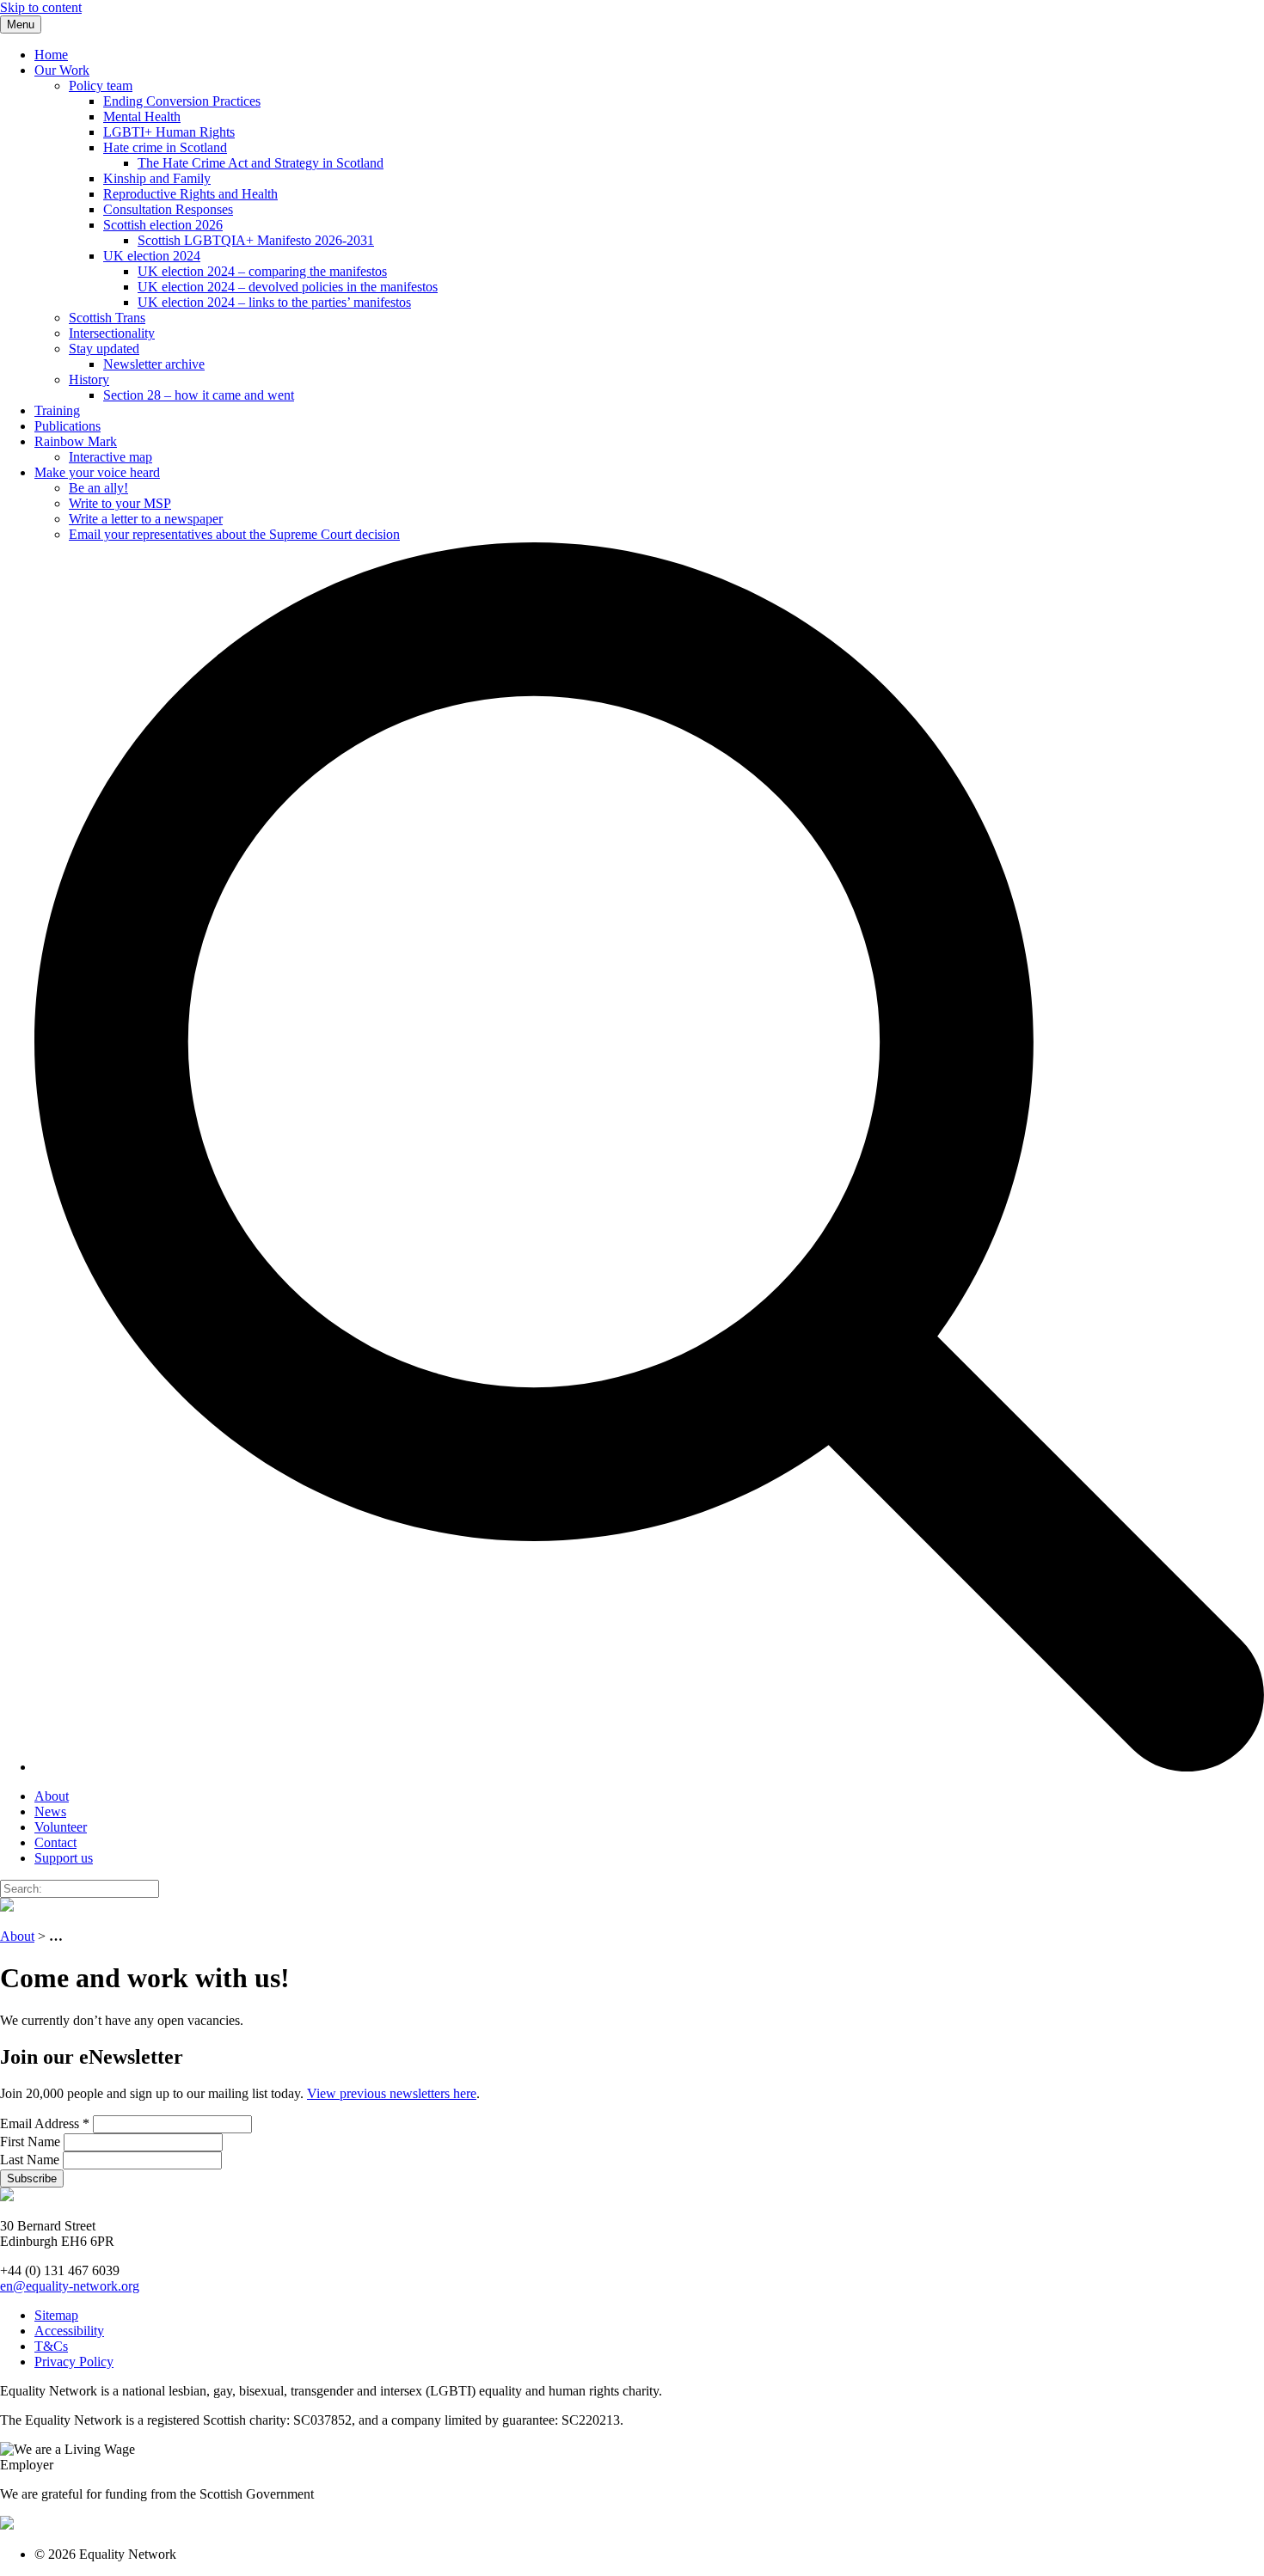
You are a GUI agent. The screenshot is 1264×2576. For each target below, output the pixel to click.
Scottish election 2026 (163, 225)
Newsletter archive (154, 364)
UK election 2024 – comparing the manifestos (262, 271)
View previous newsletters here (392, 2093)
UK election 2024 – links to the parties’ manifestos (274, 302)
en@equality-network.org (70, 2286)
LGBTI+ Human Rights (169, 132)
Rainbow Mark (76, 441)
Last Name (31, 2160)
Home (51, 55)
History (89, 379)
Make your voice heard (97, 472)
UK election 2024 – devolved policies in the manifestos (288, 287)
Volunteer (61, 1827)
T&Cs (51, 2346)
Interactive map (110, 457)
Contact (55, 1842)
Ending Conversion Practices (182, 101)
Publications (67, 426)
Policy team (101, 86)
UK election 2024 (152, 256)
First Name (32, 2142)
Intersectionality (112, 333)
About (52, 1796)
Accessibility (69, 2331)
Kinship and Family (157, 178)
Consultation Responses (168, 209)
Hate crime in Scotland (165, 147)
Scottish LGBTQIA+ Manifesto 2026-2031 (256, 240)
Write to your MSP (120, 503)
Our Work (62, 70)
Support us (64, 1858)
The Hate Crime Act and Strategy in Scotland (261, 163)
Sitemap (56, 2315)
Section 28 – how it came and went (199, 395)
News (50, 1811)
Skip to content (41, 7)
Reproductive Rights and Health (190, 194)
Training (57, 410)
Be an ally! (98, 488)
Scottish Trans (107, 318)
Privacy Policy (74, 2362)
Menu (21, 24)
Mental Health (142, 116)
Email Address (45, 2123)
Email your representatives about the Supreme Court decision (234, 534)
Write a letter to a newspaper (146, 519)
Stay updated (104, 349)
